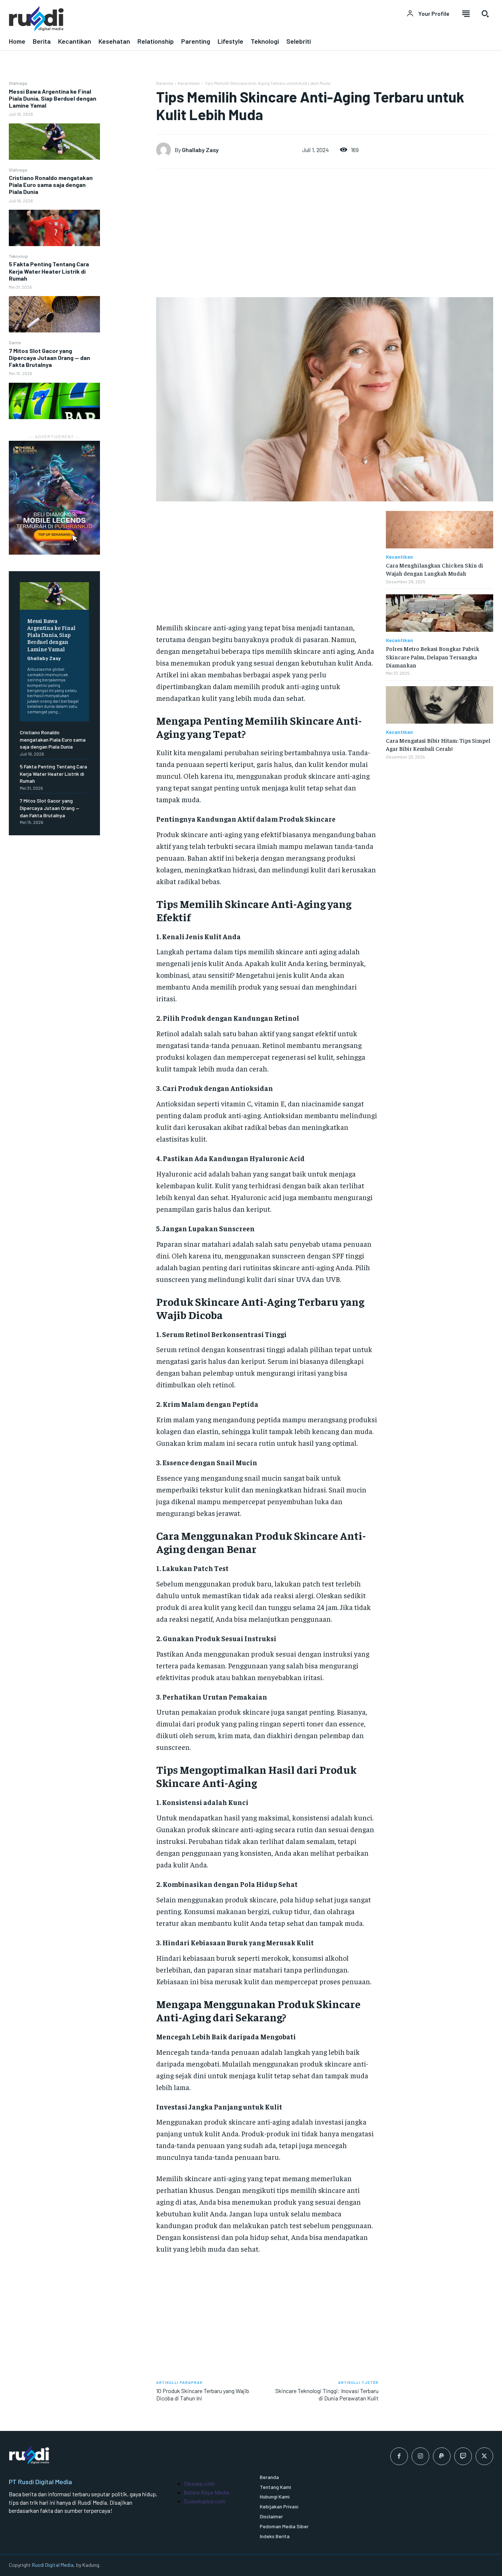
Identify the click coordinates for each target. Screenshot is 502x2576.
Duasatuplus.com (205, 2501)
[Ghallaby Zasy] (165, 150)
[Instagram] (420, 2456)
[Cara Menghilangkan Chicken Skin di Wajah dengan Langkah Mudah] (440, 530)
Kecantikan (189, 83)
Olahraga (18, 83)
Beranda (165, 83)
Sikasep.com (199, 2484)
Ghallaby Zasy (44, 658)
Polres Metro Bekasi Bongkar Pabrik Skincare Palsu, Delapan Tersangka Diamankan (433, 657)
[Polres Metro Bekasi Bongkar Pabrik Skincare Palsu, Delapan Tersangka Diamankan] (440, 613)
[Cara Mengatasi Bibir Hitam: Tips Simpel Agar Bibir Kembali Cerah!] (440, 705)
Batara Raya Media (207, 2492)
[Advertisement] (325, 238)
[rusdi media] (125, 19)
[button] (485, 14)
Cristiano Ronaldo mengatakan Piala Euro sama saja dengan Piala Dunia (51, 185)
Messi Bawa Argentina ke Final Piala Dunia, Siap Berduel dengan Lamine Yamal (53, 98)
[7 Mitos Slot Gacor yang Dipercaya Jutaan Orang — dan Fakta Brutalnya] (54, 401)
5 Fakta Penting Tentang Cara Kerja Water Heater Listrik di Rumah (49, 271)
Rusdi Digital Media (53, 2565)
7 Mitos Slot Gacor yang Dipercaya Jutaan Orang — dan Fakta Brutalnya (49, 358)
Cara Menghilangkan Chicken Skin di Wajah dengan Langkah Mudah (435, 569)
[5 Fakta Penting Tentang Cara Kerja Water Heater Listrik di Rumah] (54, 314)
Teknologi (18, 256)
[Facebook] (399, 2456)
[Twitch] (463, 2456)
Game (15, 342)
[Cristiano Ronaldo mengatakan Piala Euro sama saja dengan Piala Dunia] (54, 228)
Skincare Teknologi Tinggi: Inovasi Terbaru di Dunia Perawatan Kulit (327, 2394)
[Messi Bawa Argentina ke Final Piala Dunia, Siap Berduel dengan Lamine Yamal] (54, 142)
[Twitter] (484, 2456)
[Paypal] (442, 2456)
